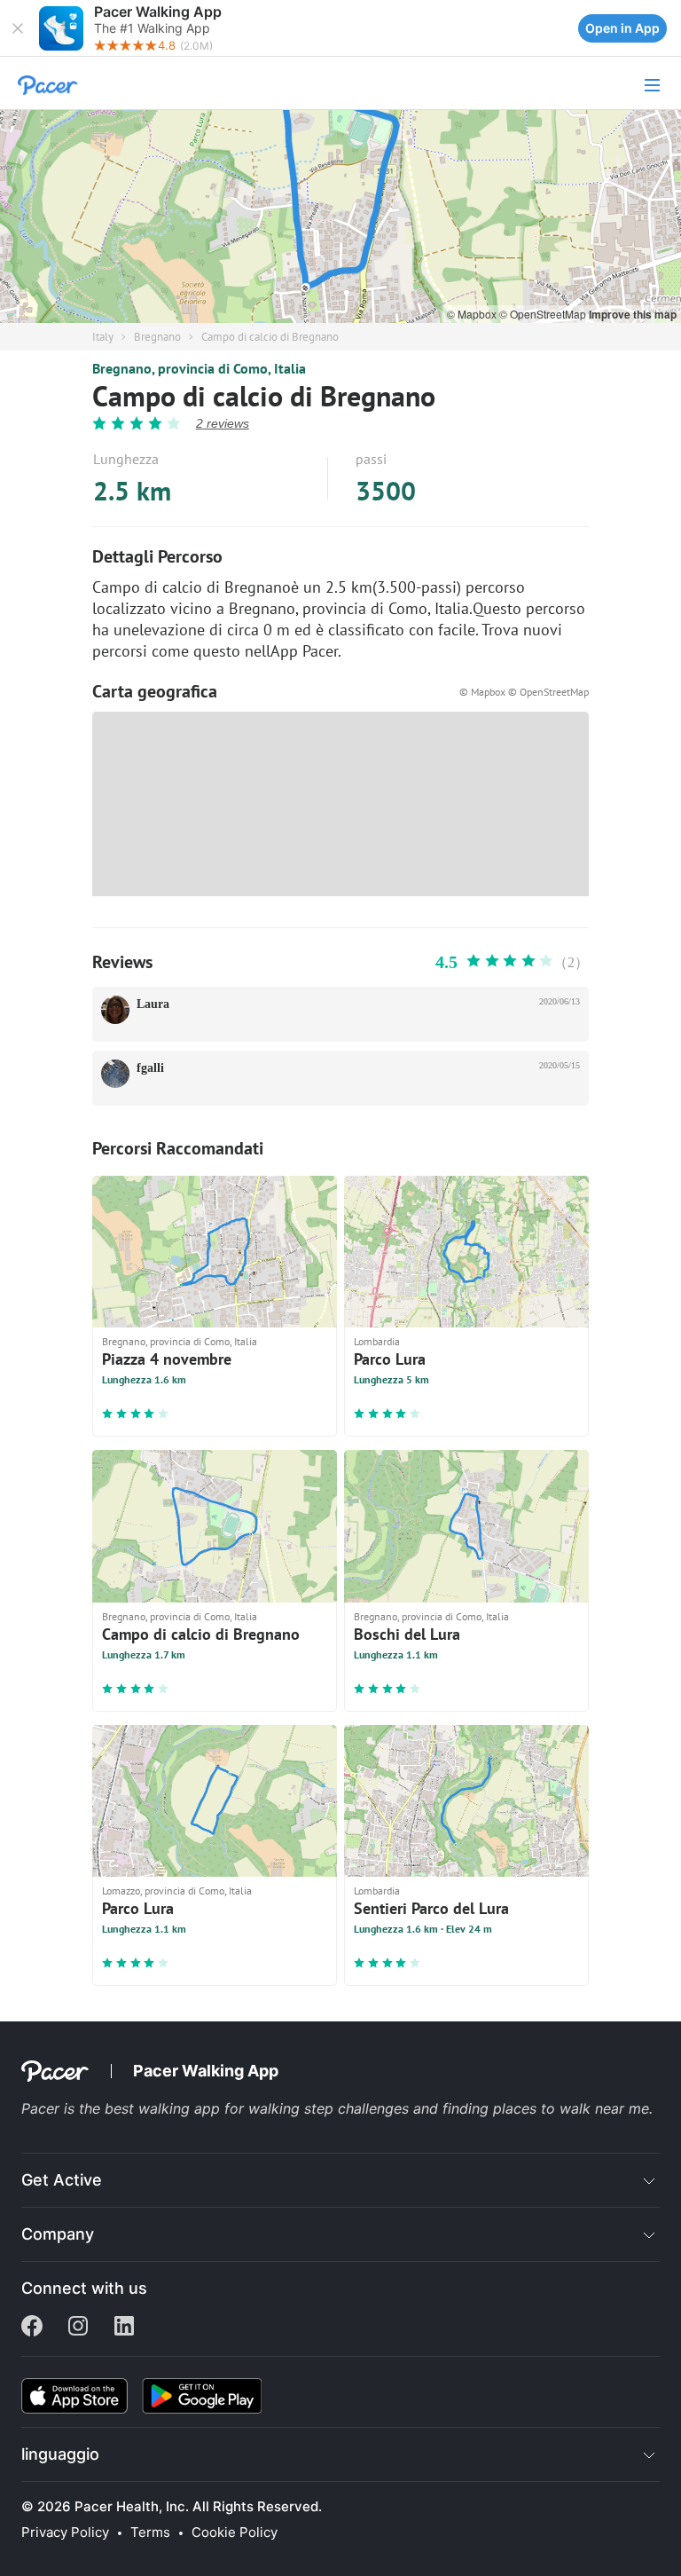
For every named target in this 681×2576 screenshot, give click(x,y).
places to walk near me (571, 2108)
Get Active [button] (62, 2180)
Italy (103, 337)
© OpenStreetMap (544, 314)
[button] (18, 28)
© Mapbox (473, 314)
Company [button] (58, 2234)
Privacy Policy (65, 2533)
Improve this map (633, 314)
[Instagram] (78, 2328)
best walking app (164, 2108)
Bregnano (157, 337)
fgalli (150, 1068)
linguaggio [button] (60, 2454)
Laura (153, 1004)
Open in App (622, 28)
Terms (150, 2533)
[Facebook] (32, 2328)
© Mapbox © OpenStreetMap (524, 692)
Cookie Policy (235, 2533)
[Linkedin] (124, 2328)
